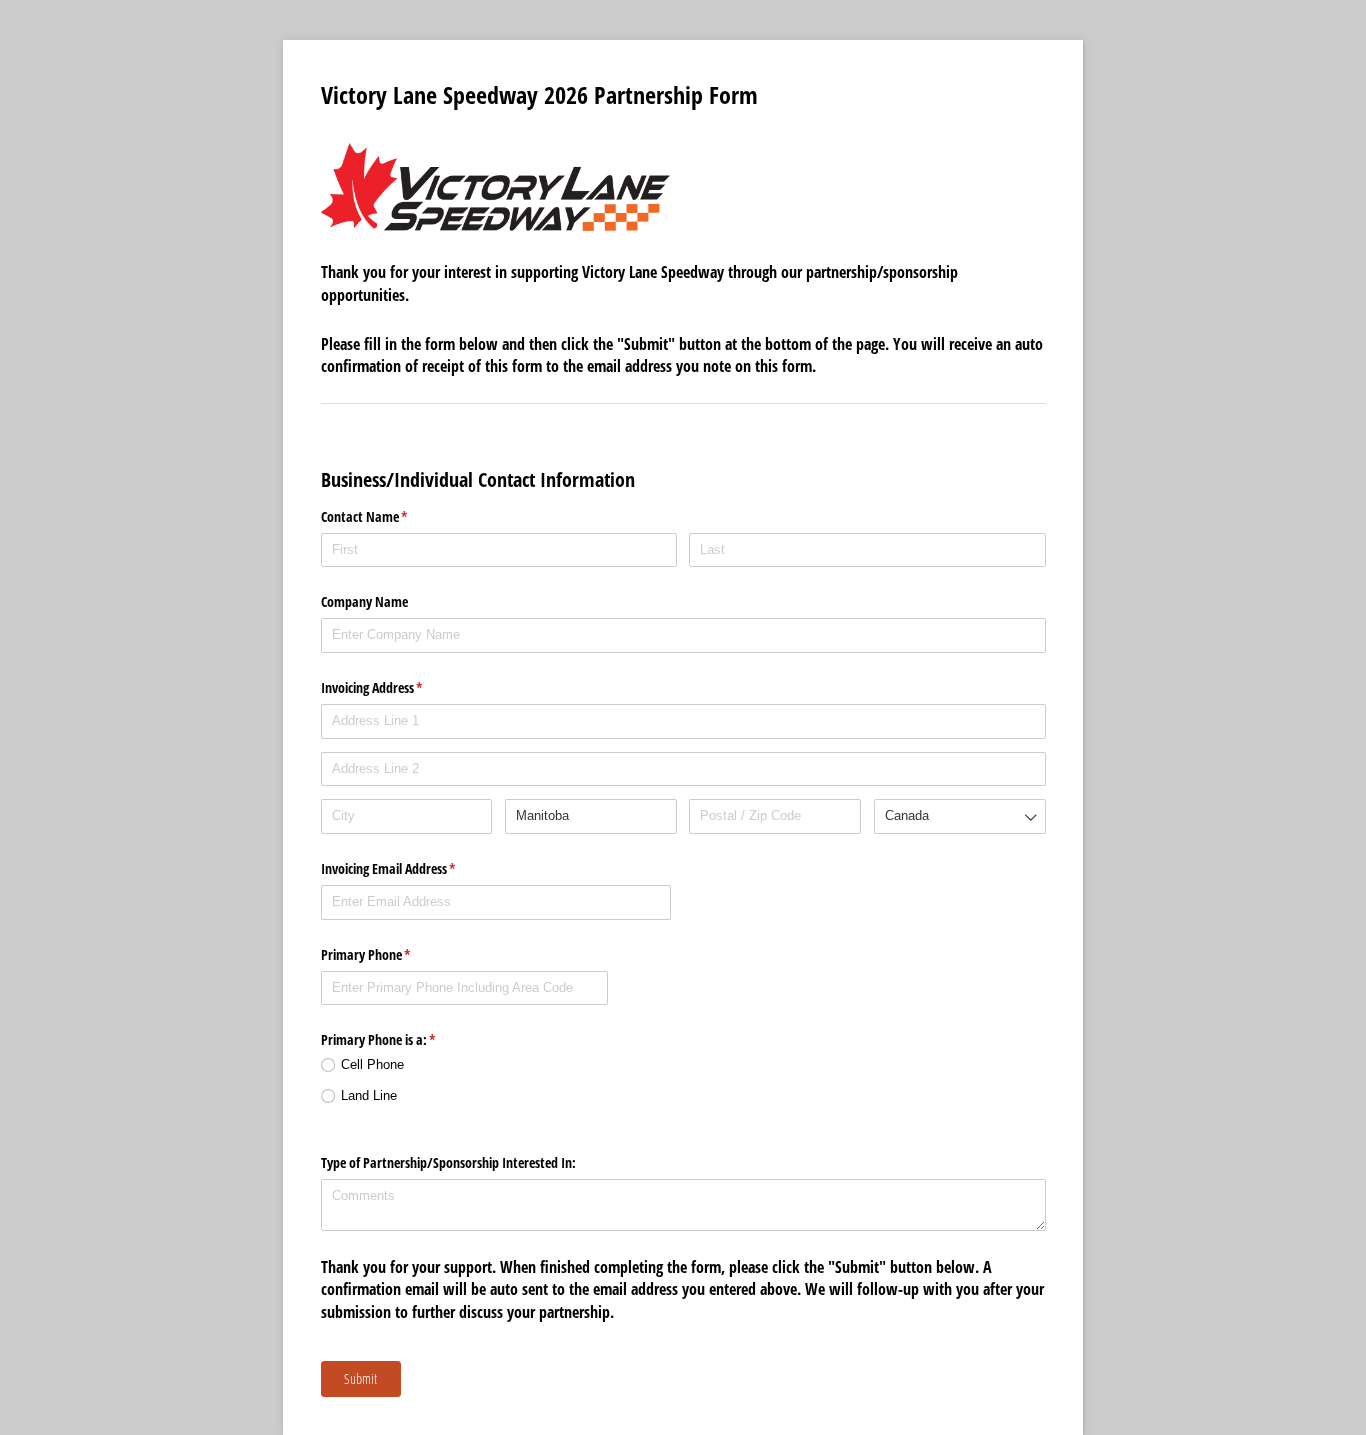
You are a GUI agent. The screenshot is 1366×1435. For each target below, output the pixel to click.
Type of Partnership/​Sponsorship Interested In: (448, 1162)
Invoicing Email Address (412, 868)
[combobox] (960, 816)
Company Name (364, 601)
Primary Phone (389, 954)
